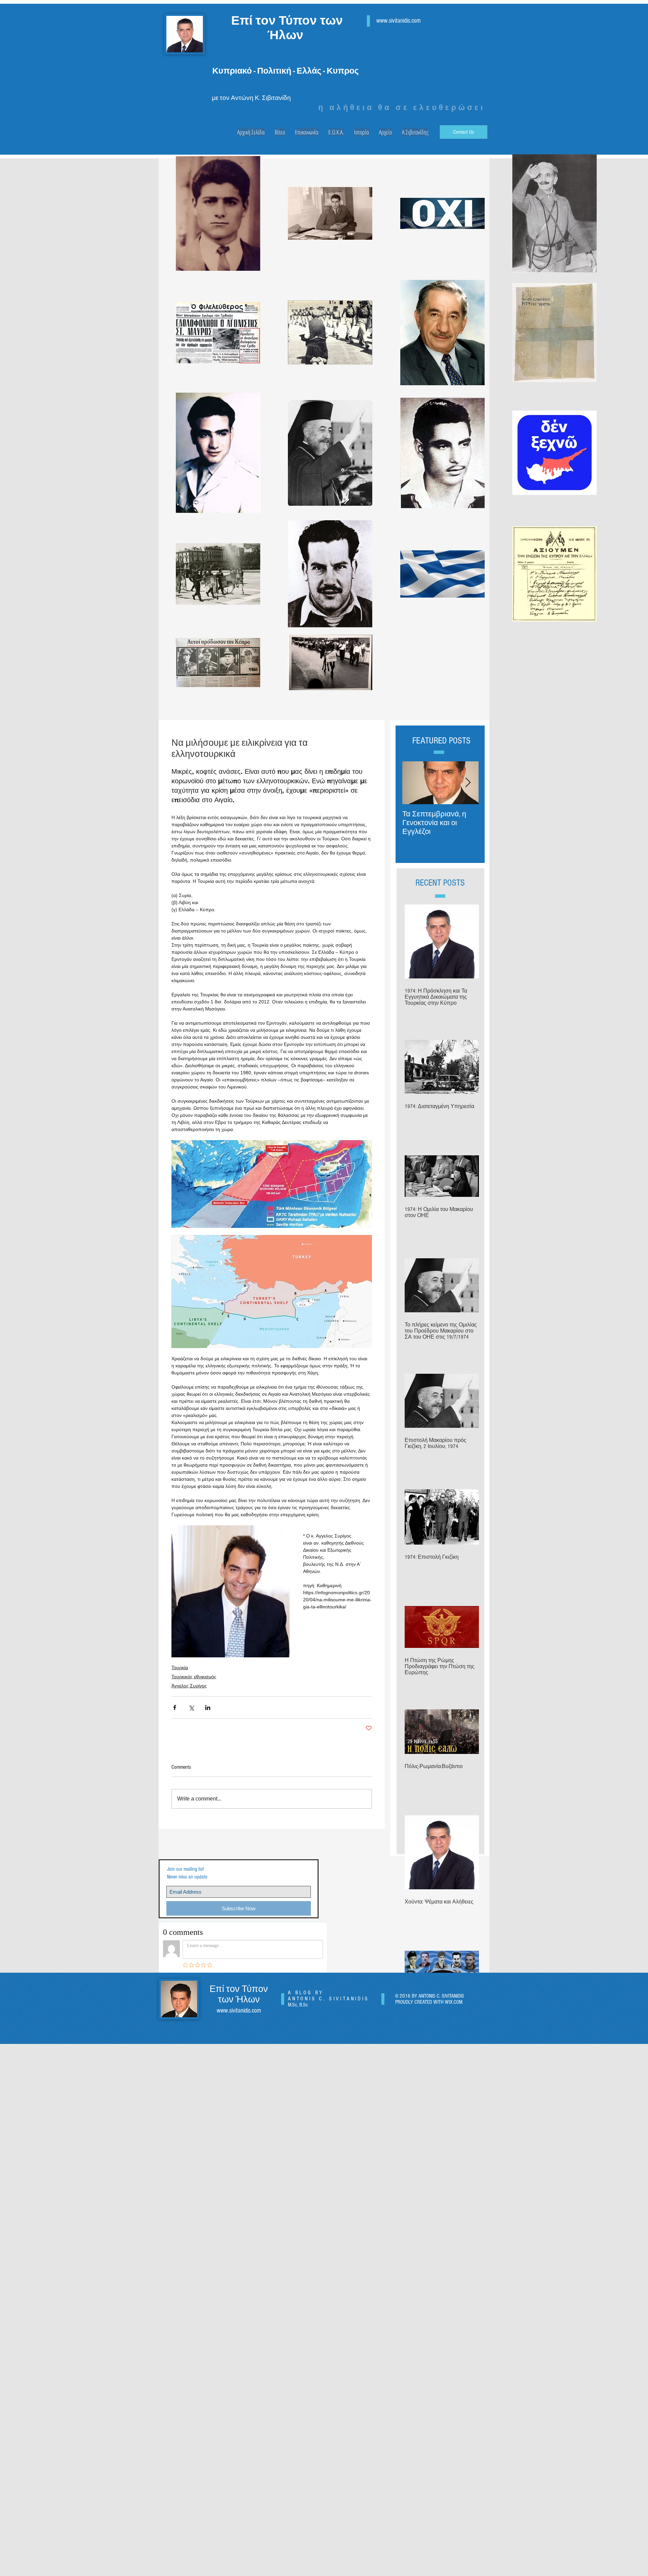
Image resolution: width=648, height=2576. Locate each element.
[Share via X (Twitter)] (191, 1707)
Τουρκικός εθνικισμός (194, 1677)
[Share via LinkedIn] (208, 1707)
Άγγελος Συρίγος (189, 1686)
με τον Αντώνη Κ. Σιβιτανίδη (251, 98)
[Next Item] (468, 783)
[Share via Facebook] (175, 1707)
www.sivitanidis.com (398, 21)
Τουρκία (180, 1667)
